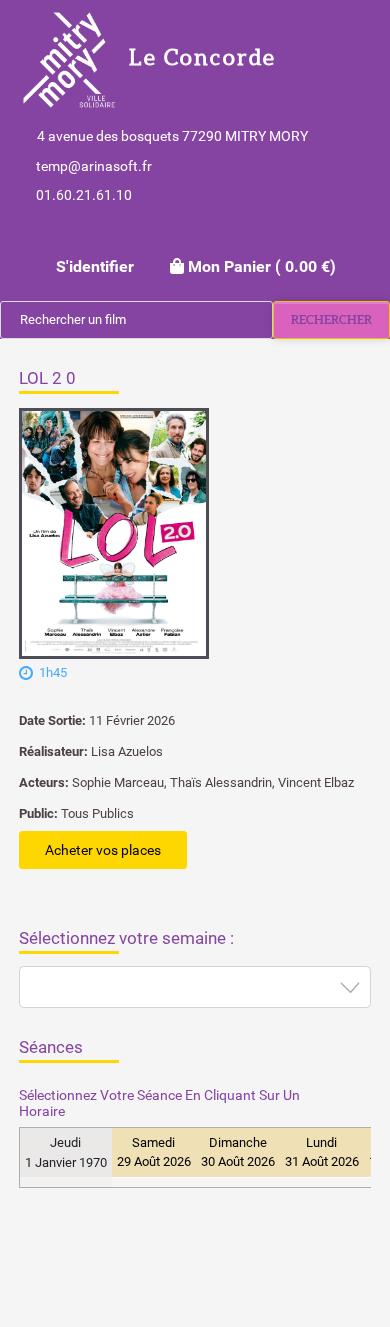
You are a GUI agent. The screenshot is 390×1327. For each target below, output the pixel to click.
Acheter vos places (103, 850)
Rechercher (331, 319)
